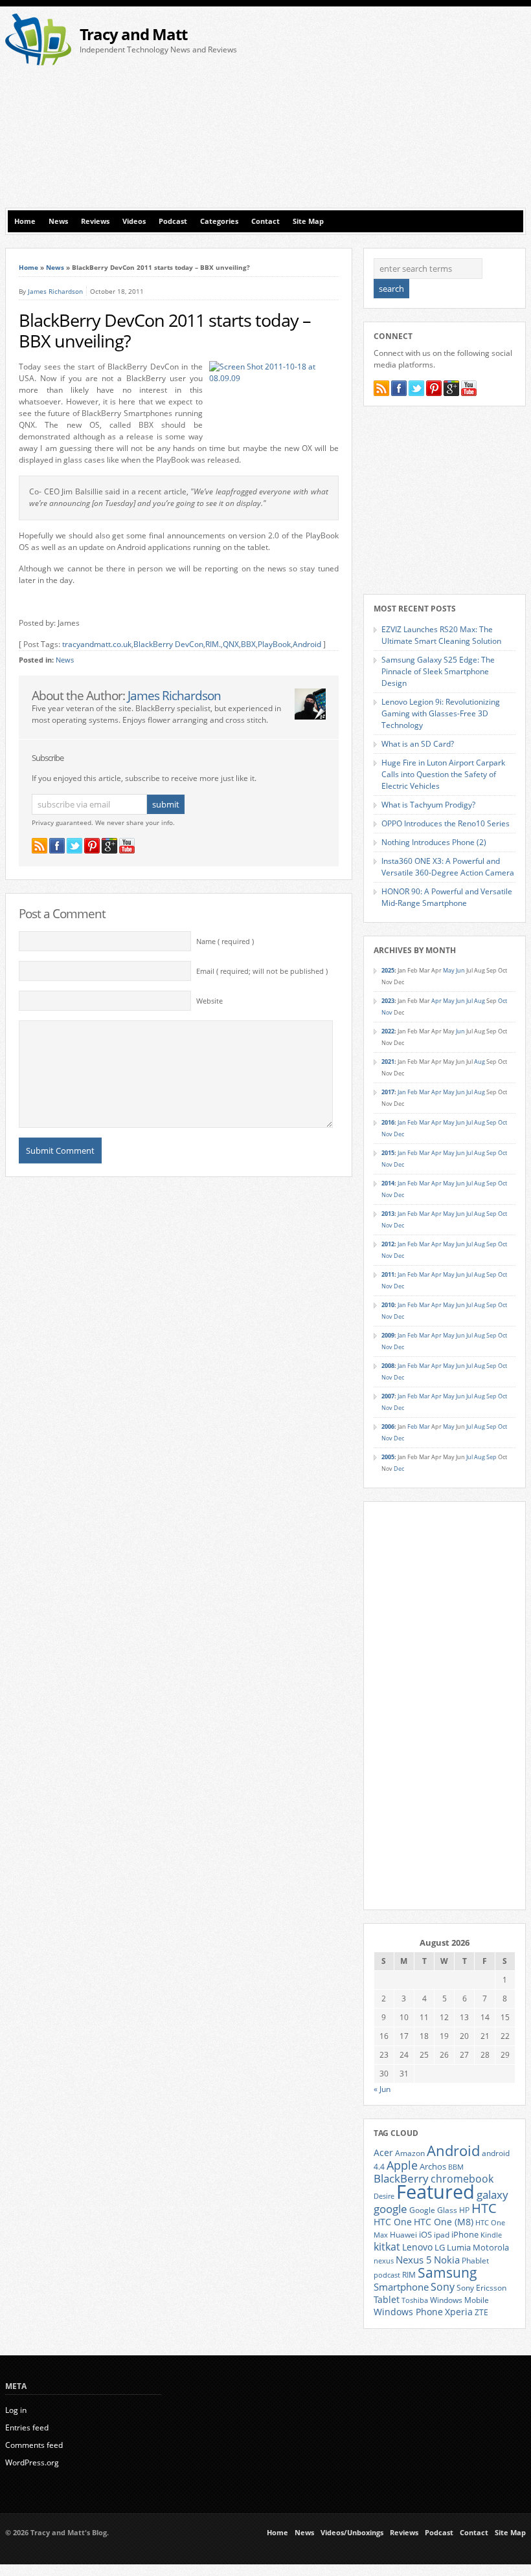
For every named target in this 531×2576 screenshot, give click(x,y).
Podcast (173, 221)
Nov (387, 1012)
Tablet (387, 2300)
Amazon (410, 2153)
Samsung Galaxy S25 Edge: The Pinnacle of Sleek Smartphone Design (438, 671)
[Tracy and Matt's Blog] (38, 62)
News (58, 221)
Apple (402, 2165)
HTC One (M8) (444, 2222)
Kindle (491, 2235)
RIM (409, 2274)
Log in (16, 2410)
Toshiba (415, 2300)
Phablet (475, 2260)
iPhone (465, 2234)
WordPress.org (32, 2462)
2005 (388, 1457)
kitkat (387, 2247)
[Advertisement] (401, 111)
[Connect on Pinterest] (92, 846)
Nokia (447, 2260)
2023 (388, 1001)
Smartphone (401, 2287)
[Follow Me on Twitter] (74, 846)
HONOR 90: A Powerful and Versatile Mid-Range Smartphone (447, 897)
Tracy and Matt (133, 34)
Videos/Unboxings (352, 2533)
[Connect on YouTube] (127, 846)
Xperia (459, 2312)
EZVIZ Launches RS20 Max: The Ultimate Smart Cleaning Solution (441, 635)
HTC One (393, 2222)
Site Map (308, 221)
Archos (433, 2166)
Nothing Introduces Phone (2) (434, 842)
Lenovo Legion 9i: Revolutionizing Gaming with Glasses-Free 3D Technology (441, 713)
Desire (384, 2196)
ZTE (481, 2312)
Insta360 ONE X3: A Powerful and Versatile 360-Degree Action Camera (448, 867)
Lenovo (417, 2247)
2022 (388, 1031)
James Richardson (55, 291)
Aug (480, 1001)
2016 (388, 1122)
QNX (231, 644)
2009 (388, 1335)
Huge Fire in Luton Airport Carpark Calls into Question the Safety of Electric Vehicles (443, 774)
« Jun (382, 2089)
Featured (435, 2192)
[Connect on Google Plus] (109, 846)
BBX (248, 644)
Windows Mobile (459, 2300)
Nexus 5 (414, 2260)
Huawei (403, 2235)
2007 (388, 1396)
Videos (134, 221)
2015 (388, 1153)
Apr (436, 1001)
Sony (443, 2287)
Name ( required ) (225, 941)
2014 (388, 1183)
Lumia (459, 2247)
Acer (383, 2152)
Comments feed (34, 2445)
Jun (460, 970)
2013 (388, 1214)
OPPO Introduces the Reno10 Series (446, 823)
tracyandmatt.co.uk (97, 644)
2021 (388, 1062)
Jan (402, 1092)
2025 (388, 970)
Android (307, 644)
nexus (384, 2261)
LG (440, 2247)
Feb (412, 1092)
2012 (388, 1244)
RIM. (213, 644)
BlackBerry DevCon (168, 644)
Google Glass (433, 2210)
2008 (388, 1366)
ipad (442, 2234)
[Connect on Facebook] (57, 846)
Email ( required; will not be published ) (262, 971)
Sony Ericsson (481, 2287)
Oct (503, 1001)
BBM (456, 2167)
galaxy (492, 2195)
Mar (424, 1092)
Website (209, 1001)
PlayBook (274, 644)
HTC (484, 2208)
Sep (491, 1122)
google (390, 2209)
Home (25, 221)
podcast (387, 2275)
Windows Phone (408, 2312)
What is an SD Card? (418, 744)
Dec (399, 1134)
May (449, 970)
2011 (388, 1274)
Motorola (491, 2247)
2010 (388, 1305)
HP (464, 2210)
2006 (388, 1426)
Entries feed (27, 2427)
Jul (469, 1001)
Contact (265, 221)
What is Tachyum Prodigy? (428, 805)
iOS (425, 2234)
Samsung (447, 2273)
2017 (388, 1092)
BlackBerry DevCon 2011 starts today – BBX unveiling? (165, 331)
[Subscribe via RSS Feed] (40, 846)
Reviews (95, 221)
